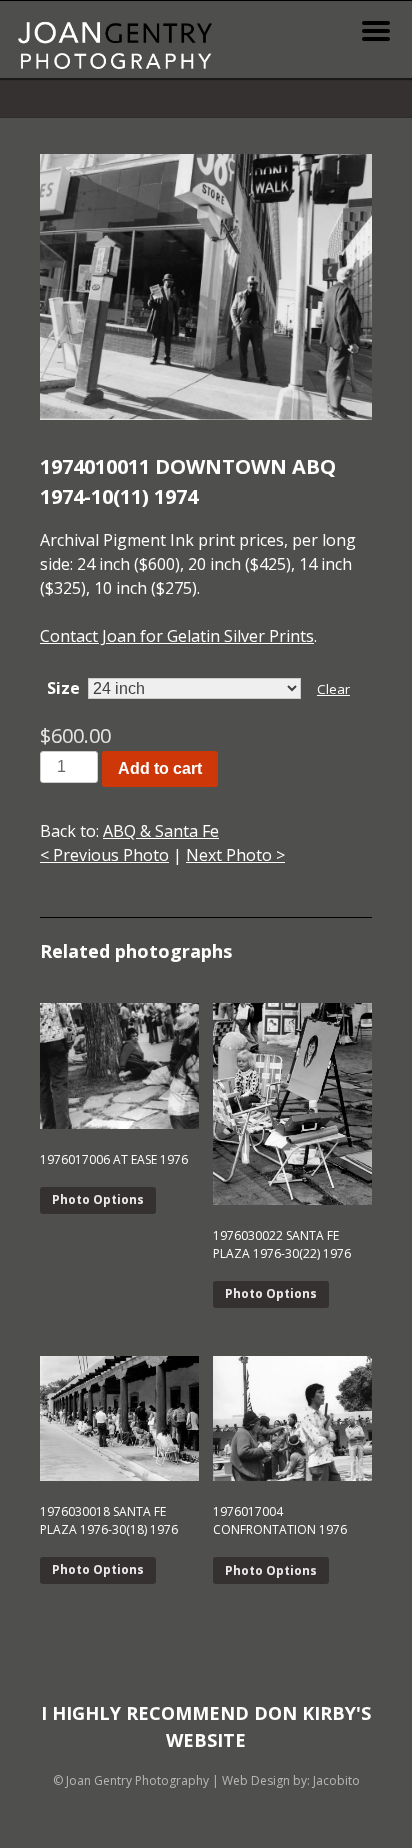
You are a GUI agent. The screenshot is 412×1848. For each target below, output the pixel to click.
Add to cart (160, 768)
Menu (376, 31)
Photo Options (98, 1199)
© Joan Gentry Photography (131, 1780)
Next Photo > (235, 855)
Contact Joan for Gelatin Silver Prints (177, 636)
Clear (333, 689)
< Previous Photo (104, 855)
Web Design (256, 1780)
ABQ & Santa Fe (161, 831)
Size (63, 688)
